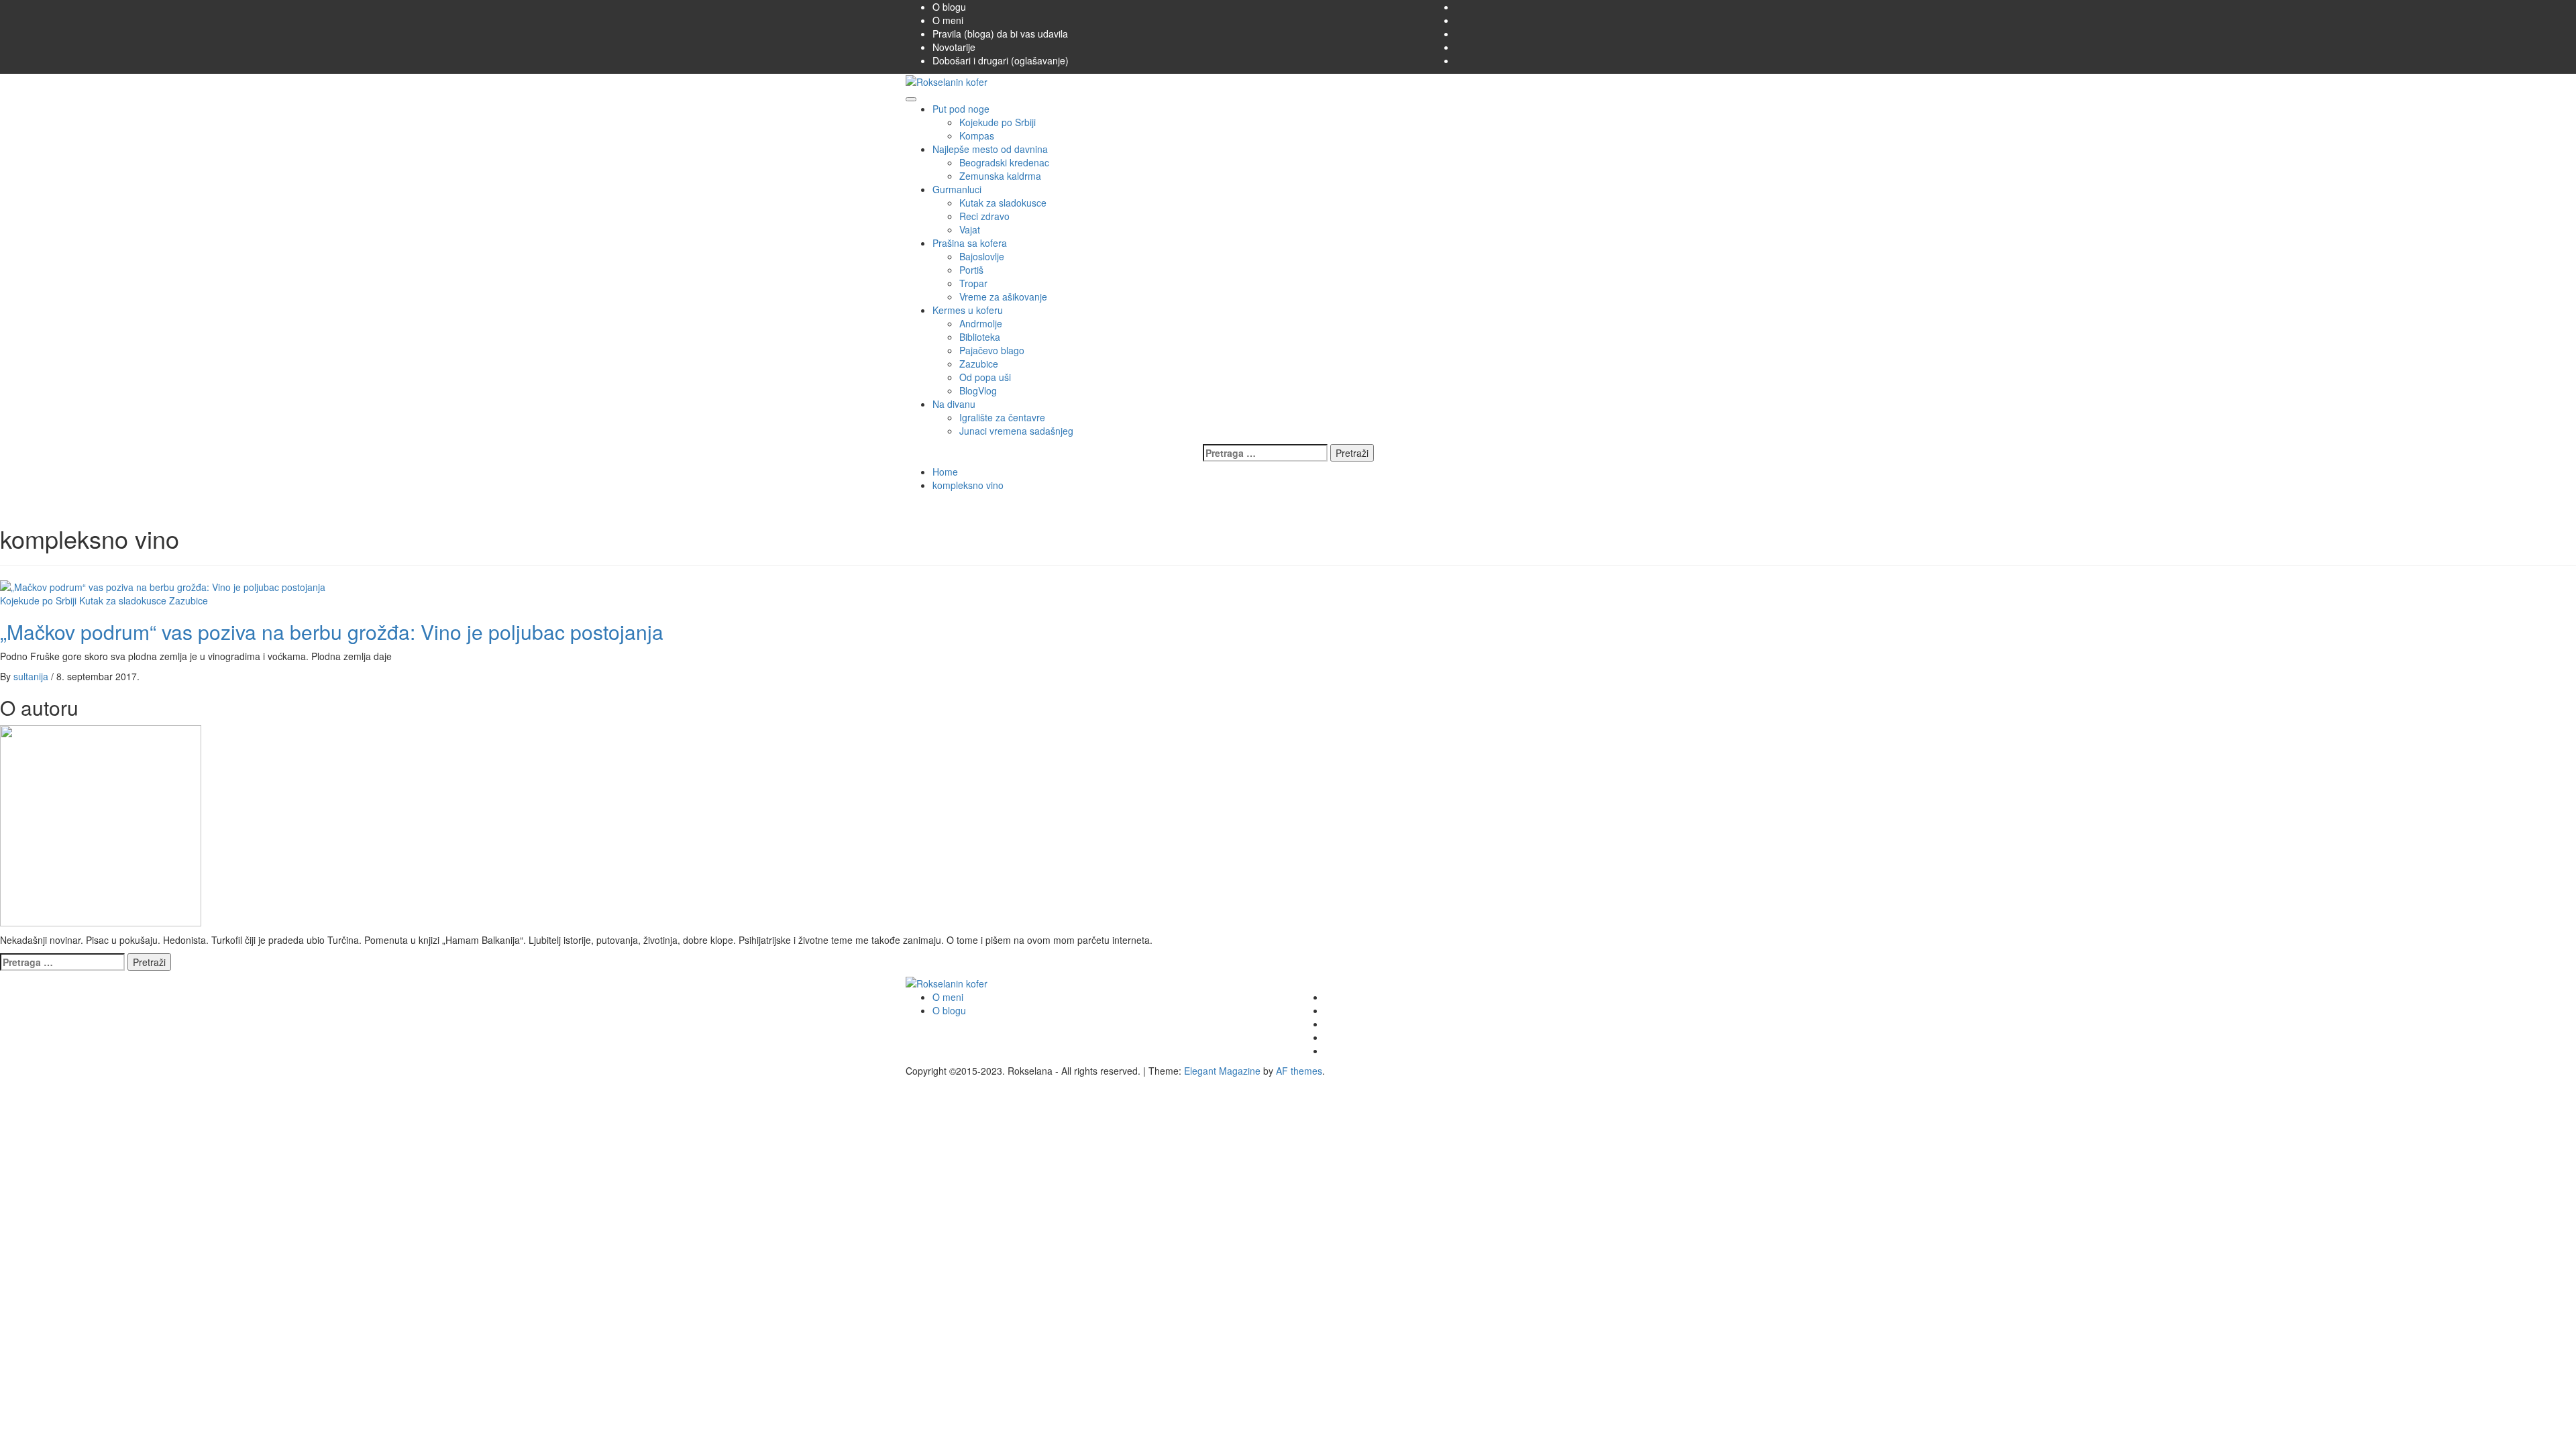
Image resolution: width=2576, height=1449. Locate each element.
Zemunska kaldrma (1000, 176)
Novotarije (954, 47)
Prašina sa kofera (970, 243)
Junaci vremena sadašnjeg (1016, 431)
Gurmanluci (957, 189)
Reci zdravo (984, 216)
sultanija (32, 676)
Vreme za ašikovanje (1003, 297)
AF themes (1299, 1071)
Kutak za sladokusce (1003, 203)
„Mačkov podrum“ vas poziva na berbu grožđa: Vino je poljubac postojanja (332, 632)
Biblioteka (980, 337)
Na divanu (954, 404)
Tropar (973, 283)
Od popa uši (985, 377)
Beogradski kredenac (1004, 162)
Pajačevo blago (992, 350)
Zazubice (979, 364)
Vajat (970, 229)
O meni (948, 20)
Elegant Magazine (1222, 1071)
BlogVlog (978, 390)
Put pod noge (961, 109)
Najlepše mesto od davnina (990, 149)
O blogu (949, 7)
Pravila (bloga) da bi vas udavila (1000, 34)
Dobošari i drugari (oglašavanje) (1001, 60)
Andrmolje (981, 323)
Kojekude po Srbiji (998, 122)
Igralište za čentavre (1002, 417)
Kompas (977, 136)
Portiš (971, 270)
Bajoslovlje (982, 256)
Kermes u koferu (968, 310)
